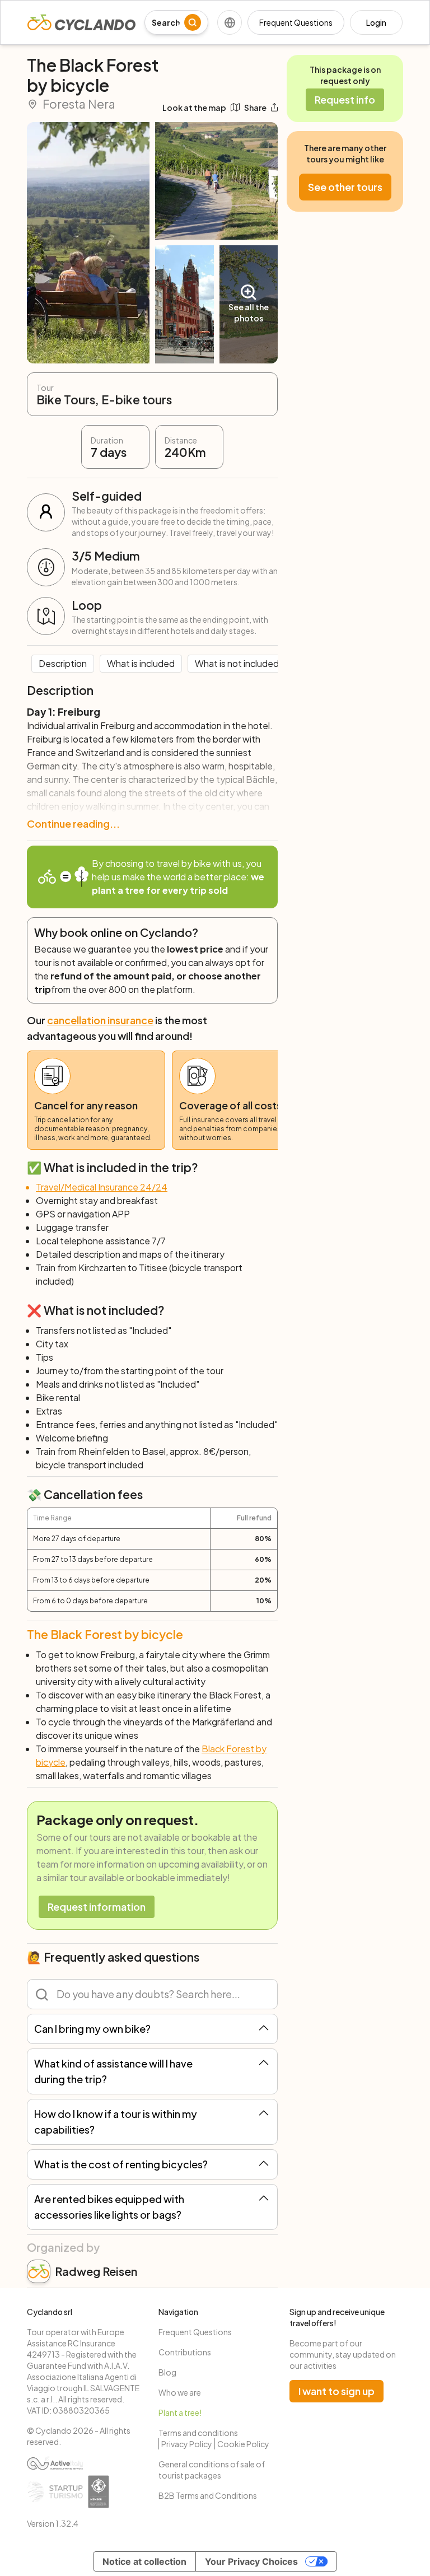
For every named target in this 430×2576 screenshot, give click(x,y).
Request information (97, 1907)
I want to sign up (336, 2391)
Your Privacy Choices (251, 2561)
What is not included (237, 663)
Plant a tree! (180, 2412)
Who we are (180, 2392)
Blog (167, 2372)
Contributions (185, 2352)
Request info (345, 99)
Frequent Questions (296, 22)
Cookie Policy (243, 2444)
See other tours (345, 187)
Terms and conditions (198, 2433)
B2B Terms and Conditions (208, 2495)
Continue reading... (73, 823)
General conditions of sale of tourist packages (212, 2470)
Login (376, 22)
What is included (141, 663)
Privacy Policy (187, 2444)
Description (63, 663)
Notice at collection (144, 2561)
